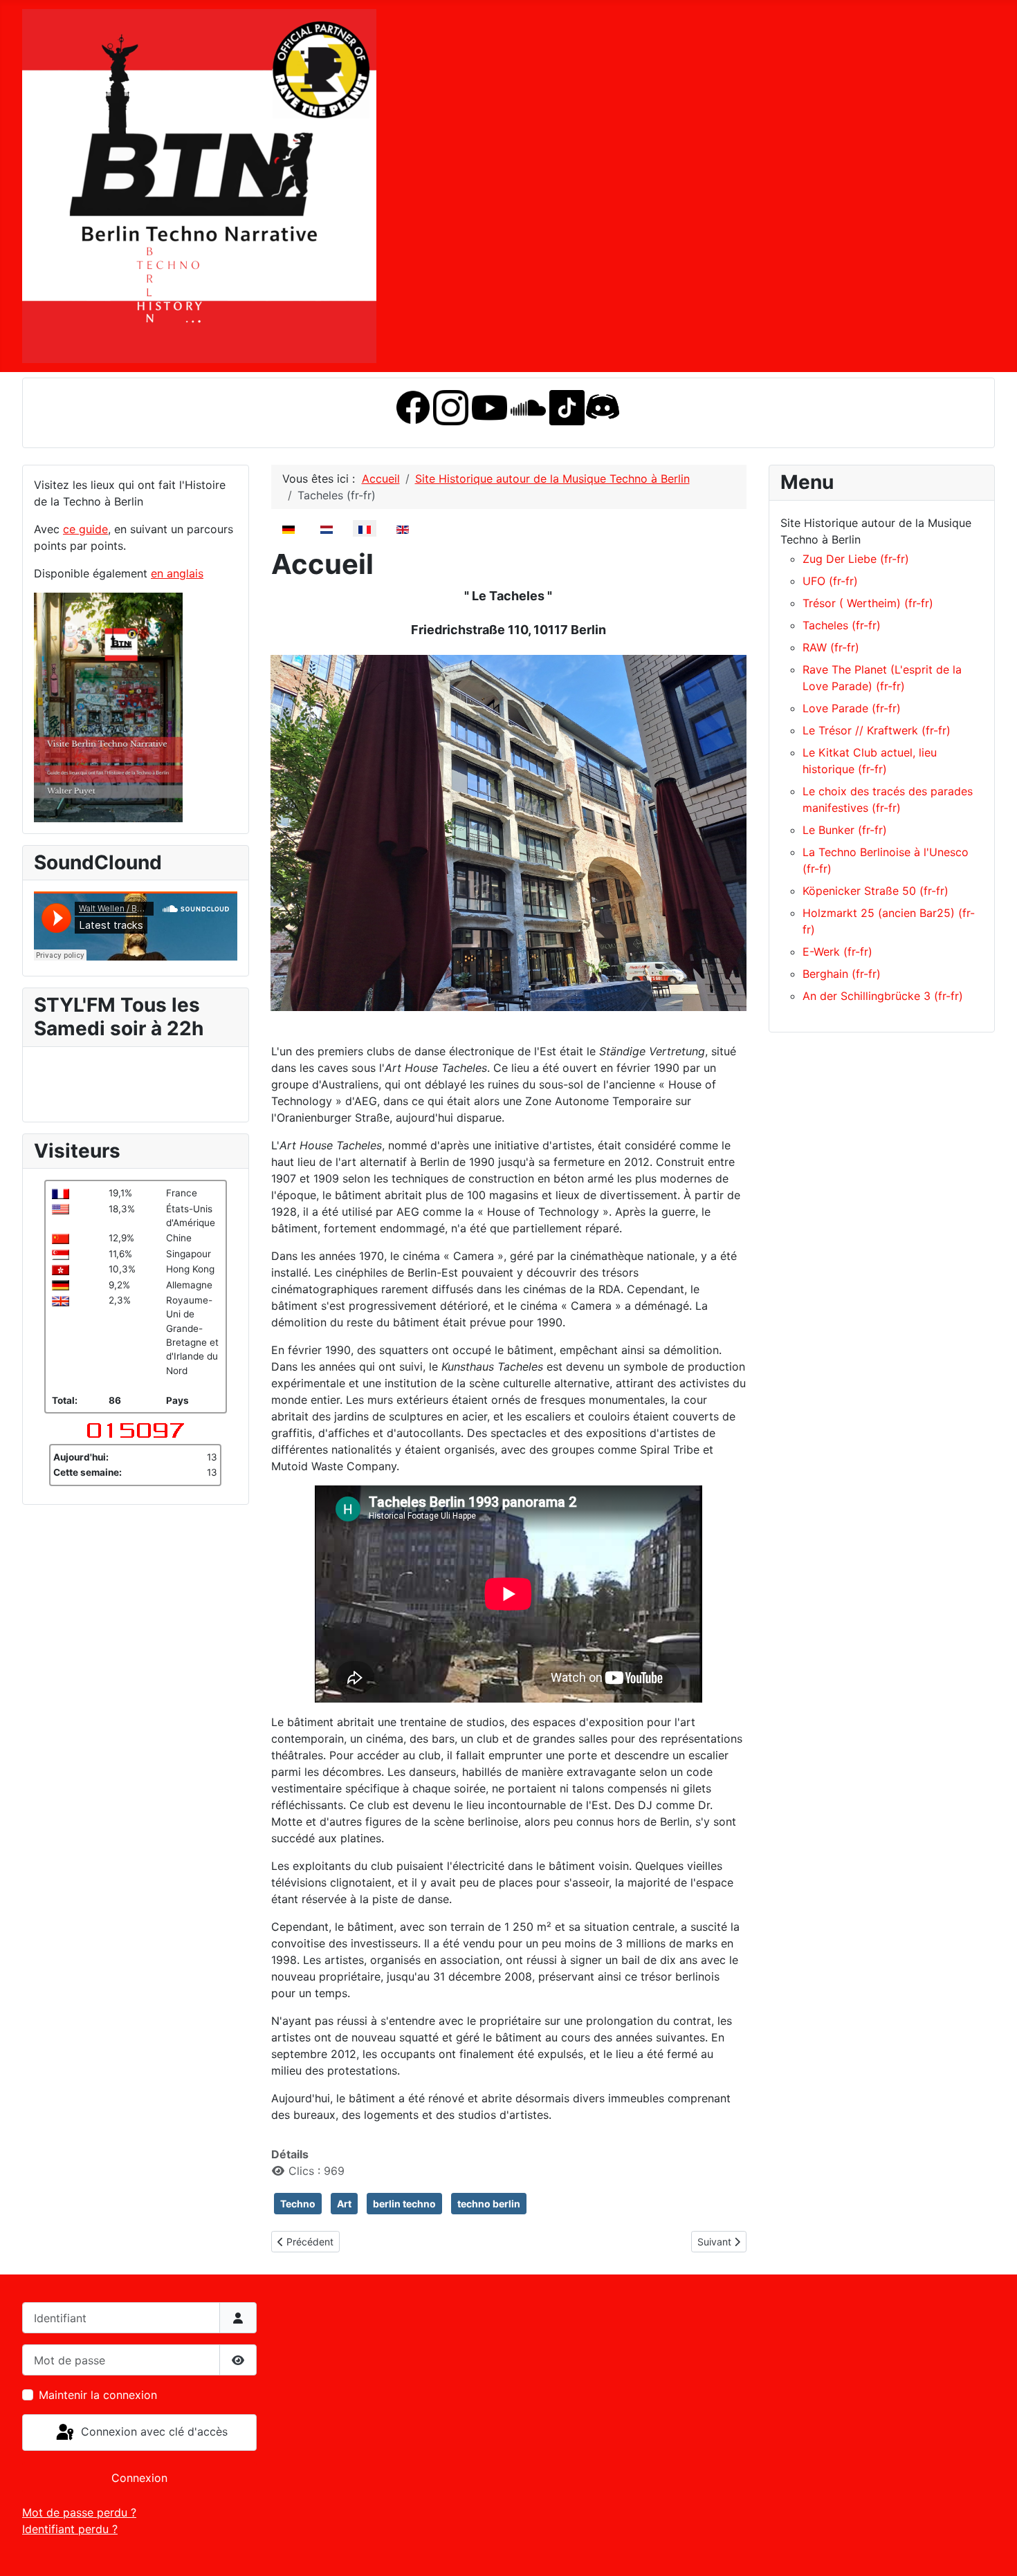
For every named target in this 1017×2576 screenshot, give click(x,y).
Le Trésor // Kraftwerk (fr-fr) (877, 730)
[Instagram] (451, 406)
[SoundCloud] (528, 406)
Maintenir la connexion (98, 2395)
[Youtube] (489, 406)
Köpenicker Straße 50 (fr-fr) (876, 891)
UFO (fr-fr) (830, 581)
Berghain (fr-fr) (842, 974)
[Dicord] (603, 406)
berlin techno (404, 2204)
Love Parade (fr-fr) (852, 708)
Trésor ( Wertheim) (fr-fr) (868, 603)
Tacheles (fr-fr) (842, 625)
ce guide (85, 529)
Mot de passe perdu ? (79, 2512)
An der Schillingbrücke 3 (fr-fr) (883, 996)
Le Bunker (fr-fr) (845, 830)
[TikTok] (567, 406)
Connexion (139, 2478)
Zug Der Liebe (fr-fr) (856, 559)
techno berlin (489, 2204)
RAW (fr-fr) (831, 647)
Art (344, 2204)
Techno (298, 2204)
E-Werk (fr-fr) (837, 952)
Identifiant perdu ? (70, 2529)
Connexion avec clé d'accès (153, 2431)
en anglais (177, 573)
